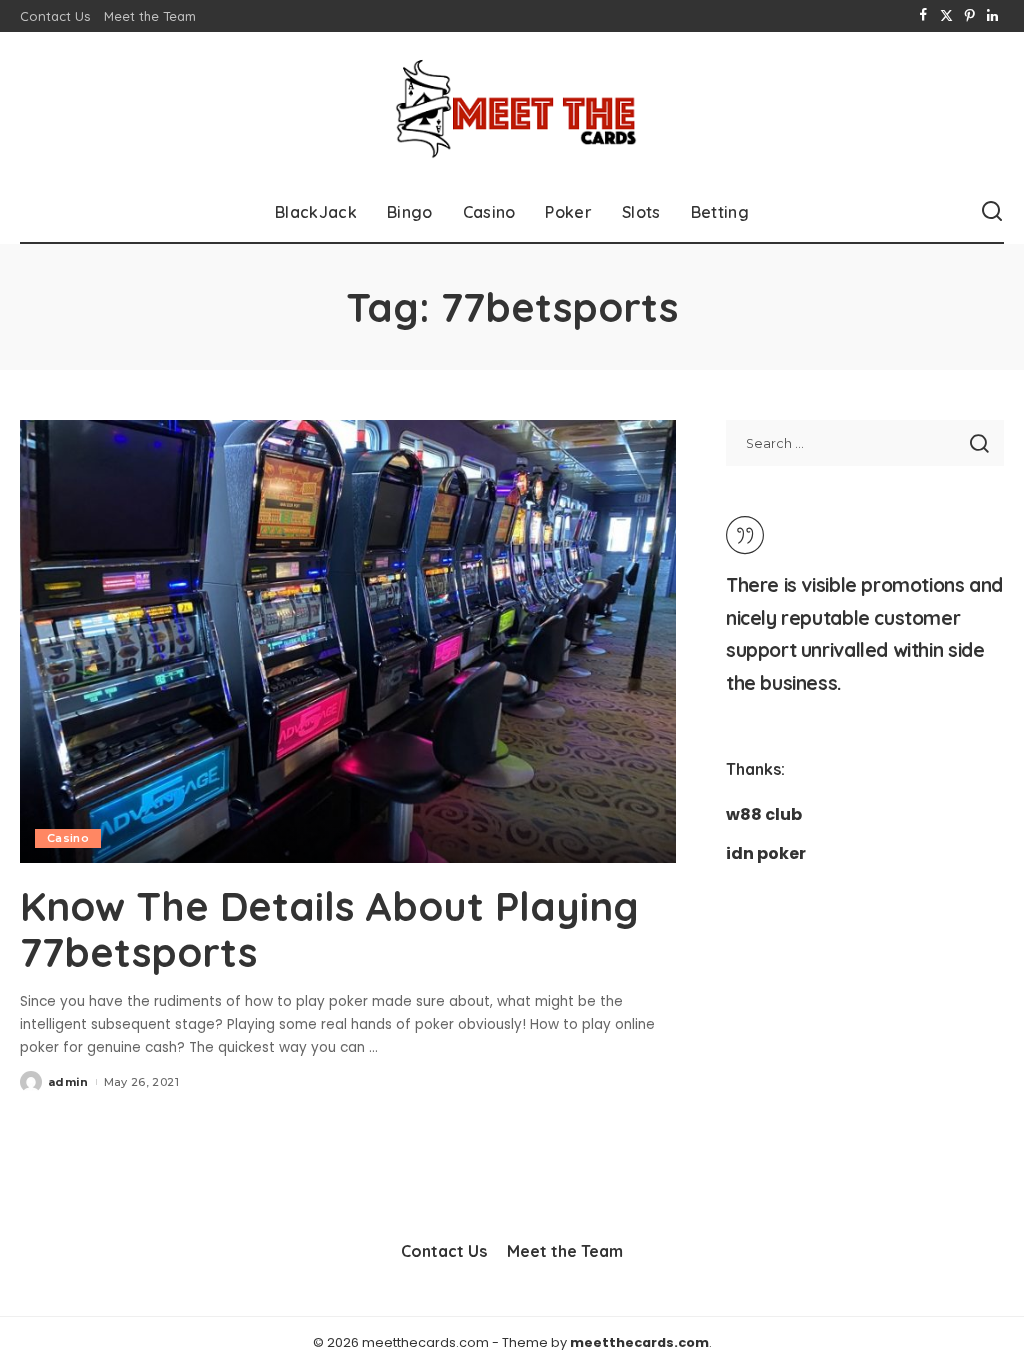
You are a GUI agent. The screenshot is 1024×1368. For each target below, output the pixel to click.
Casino (68, 838)
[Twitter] (946, 16)
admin (68, 1082)
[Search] (992, 212)
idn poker (766, 853)
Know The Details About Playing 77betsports (329, 929)
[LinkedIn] (992, 16)
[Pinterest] (969, 16)
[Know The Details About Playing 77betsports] (348, 641)
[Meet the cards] (512, 107)
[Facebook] (923, 16)
